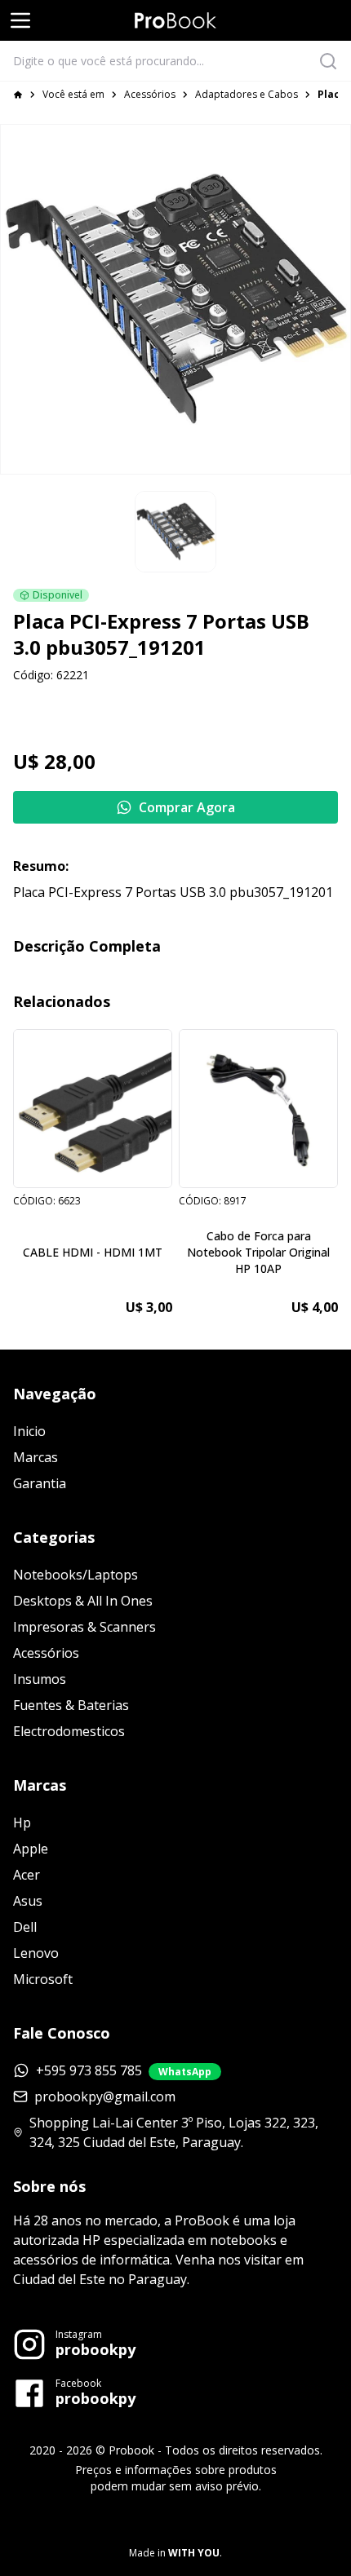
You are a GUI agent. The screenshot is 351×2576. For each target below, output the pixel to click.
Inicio (29, 1431)
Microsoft (43, 1979)
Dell (25, 1927)
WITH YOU (194, 2553)
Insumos (40, 1679)
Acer (27, 1875)
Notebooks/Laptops (76, 1575)
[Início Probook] (175, 20)
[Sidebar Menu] (20, 20)
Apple (31, 1849)
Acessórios (150, 94)
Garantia (40, 1483)
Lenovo (36, 1953)
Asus (28, 1901)
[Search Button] (333, 61)
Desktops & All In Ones (83, 1601)
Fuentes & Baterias (71, 1705)
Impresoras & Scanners (84, 1627)
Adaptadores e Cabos (247, 94)
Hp (22, 1823)
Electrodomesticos (69, 1731)
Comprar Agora (187, 807)
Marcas (36, 1457)
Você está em (73, 94)
